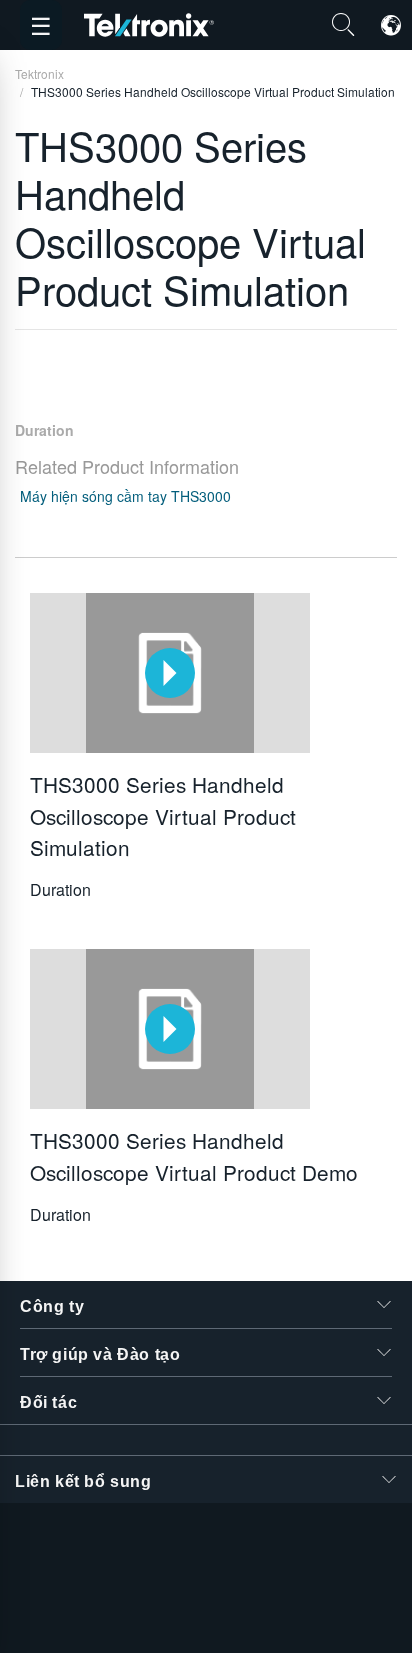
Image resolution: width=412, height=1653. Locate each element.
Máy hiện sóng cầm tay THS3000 (125, 496)
